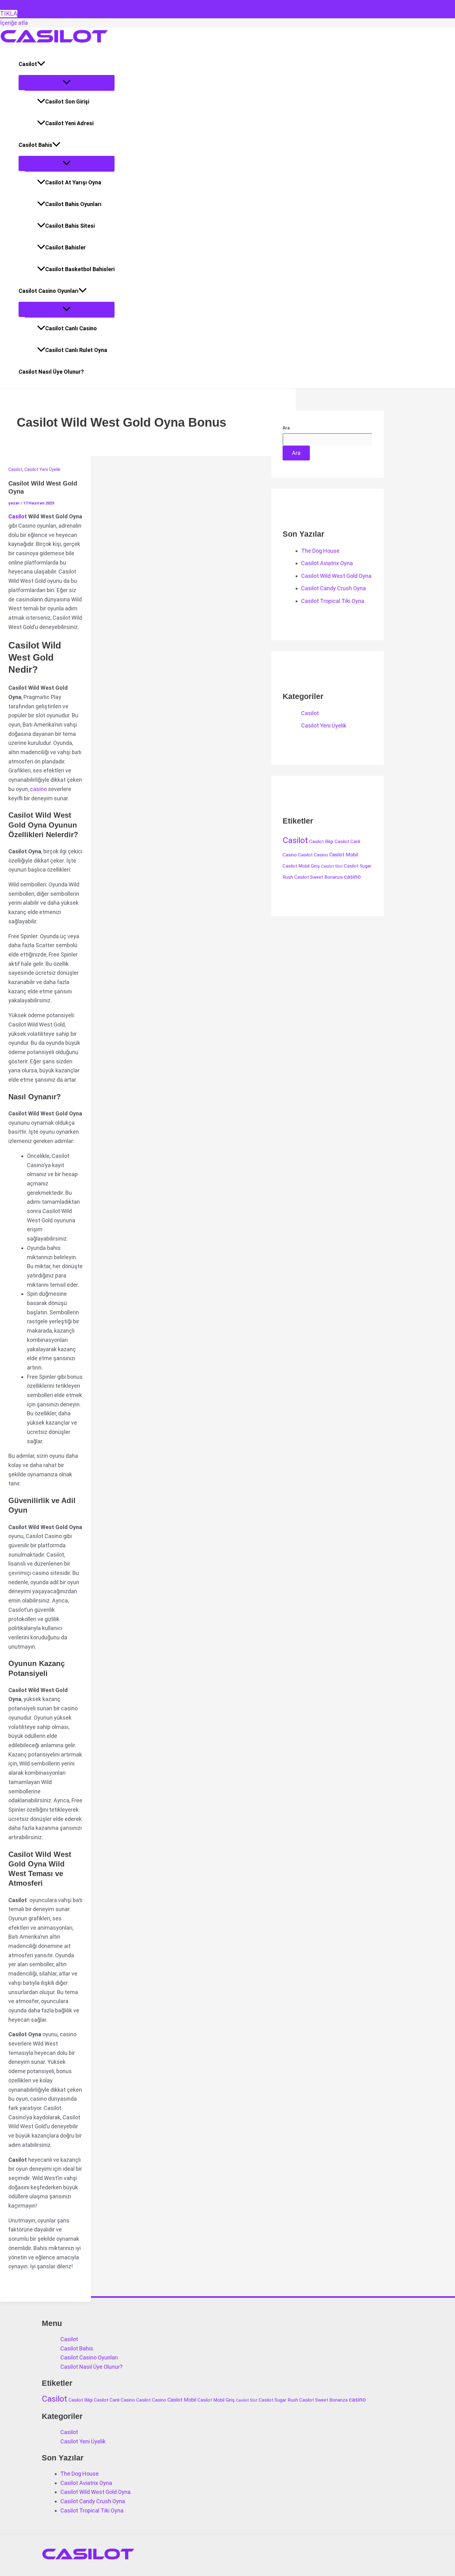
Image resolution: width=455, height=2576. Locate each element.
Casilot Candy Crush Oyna (334, 588)
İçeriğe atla (14, 23)
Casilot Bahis (35, 145)
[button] (41, 64)
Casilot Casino (313, 855)
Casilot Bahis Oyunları (73, 204)
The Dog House (320, 551)
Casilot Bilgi (321, 842)
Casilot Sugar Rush (278, 2400)
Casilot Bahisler (65, 247)
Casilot (28, 64)
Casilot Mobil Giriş (301, 866)
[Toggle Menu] (67, 83)
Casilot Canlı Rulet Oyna (76, 350)
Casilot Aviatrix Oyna (327, 563)
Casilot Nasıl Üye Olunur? (51, 372)
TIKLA (9, 14)
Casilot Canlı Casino (71, 328)
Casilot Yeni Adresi (69, 123)
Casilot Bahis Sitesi (70, 226)
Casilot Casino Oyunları (49, 291)
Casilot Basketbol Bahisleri (80, 269)
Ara (286, 428)
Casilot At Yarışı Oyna (73, 182)
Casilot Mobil (344, 855)
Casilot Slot (332, 866)
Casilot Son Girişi (67, 101)
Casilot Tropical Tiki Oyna (333, 601)
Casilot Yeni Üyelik (42, 469)
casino (38, 789)
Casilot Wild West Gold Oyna (336, 576)
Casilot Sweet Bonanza (318, 877)
